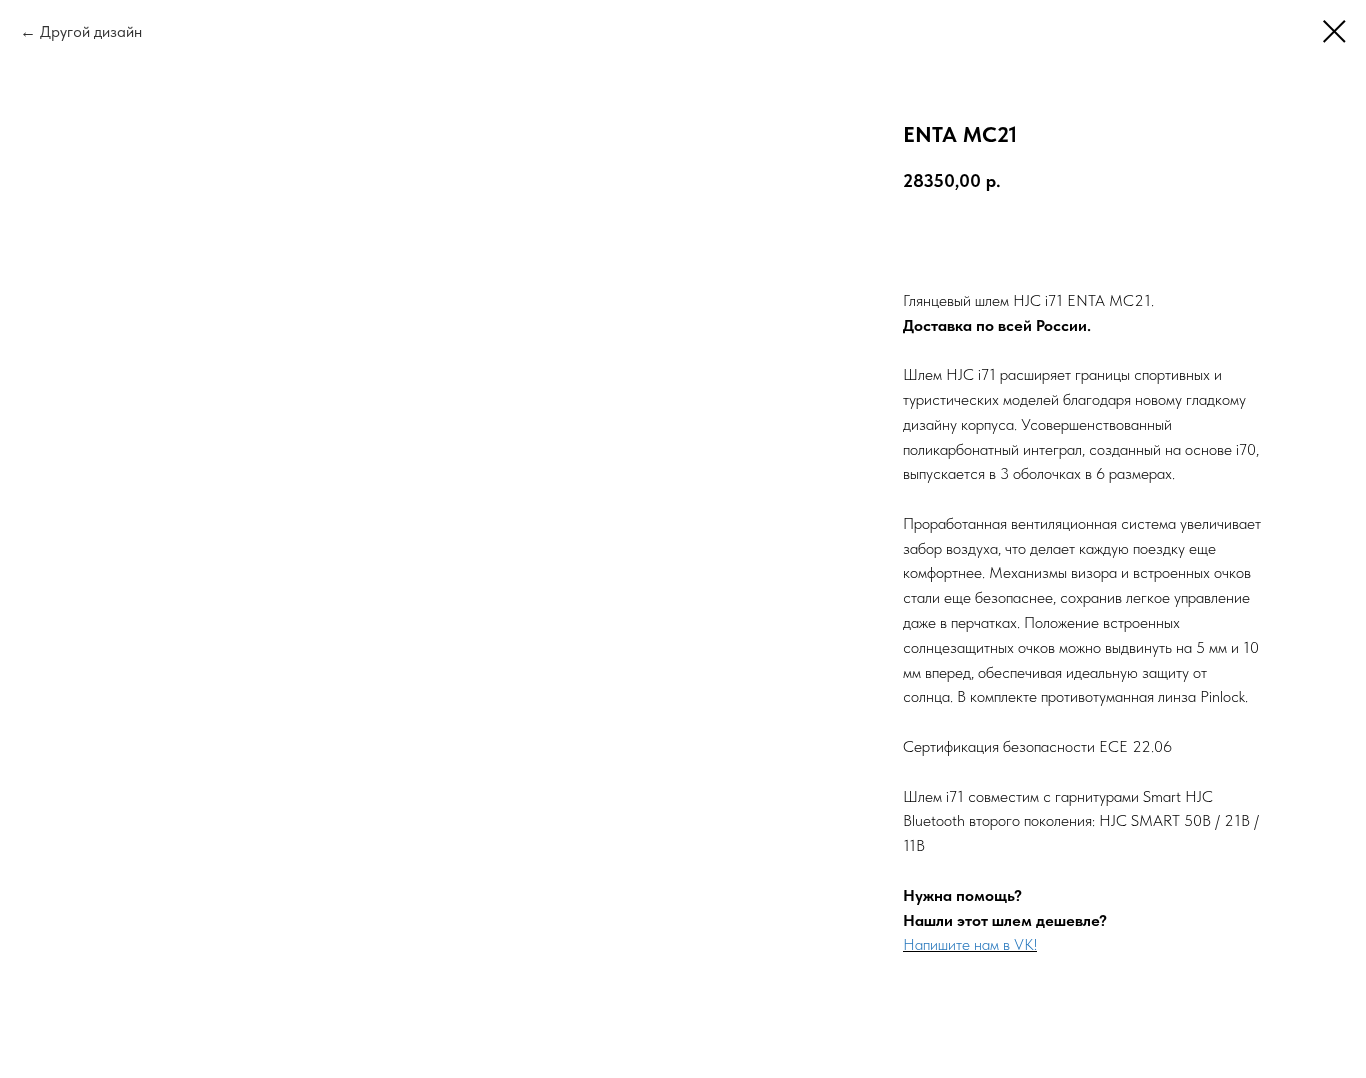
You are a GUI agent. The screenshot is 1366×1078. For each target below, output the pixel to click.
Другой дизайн (91, 31)
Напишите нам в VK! (970, 944)
